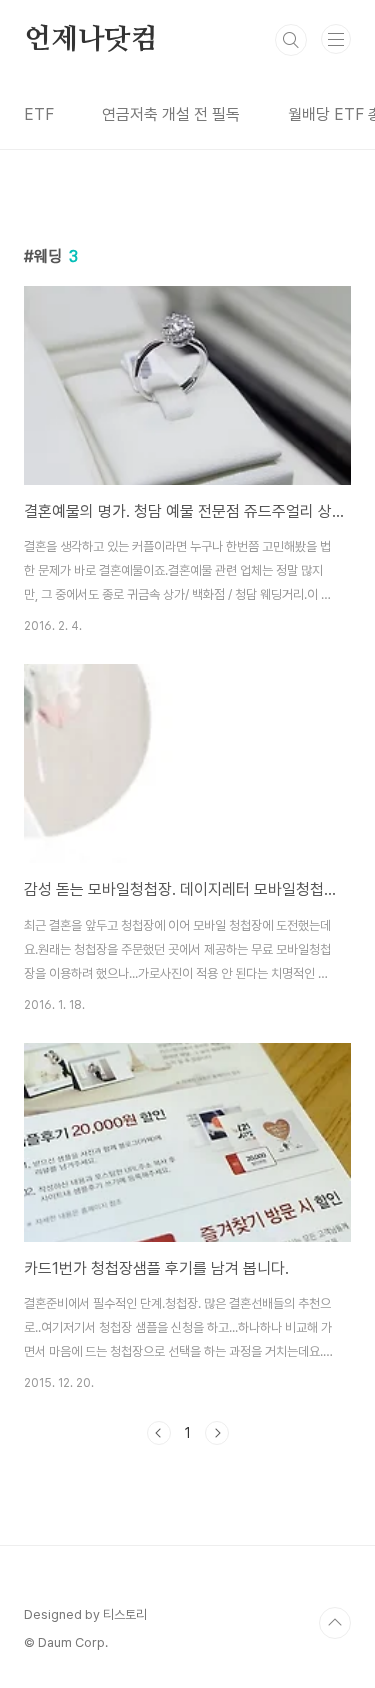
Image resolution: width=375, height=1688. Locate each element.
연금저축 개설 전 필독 (171, 114)
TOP (335, 1623)
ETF (39, 114)
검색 (291, 40)
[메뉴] (336, 39)
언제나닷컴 (91, 40)
